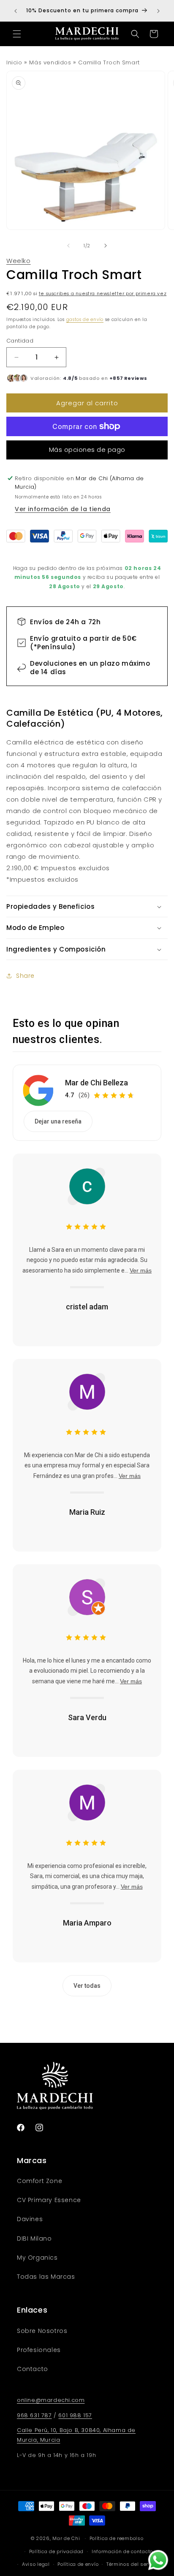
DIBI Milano (34, 2238)
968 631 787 (34, 2415)
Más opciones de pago (87, 450)
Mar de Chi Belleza (97, 1083)
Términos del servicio (133, 2564)
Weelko (19, 261)
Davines (30, 2219)
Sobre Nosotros (42, 2331)
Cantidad (20, 341)
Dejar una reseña (58, 1121)
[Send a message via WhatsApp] (158, 2560)
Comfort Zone (39, 2181)
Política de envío (78, 2564)
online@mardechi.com (51, 2400)
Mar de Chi (66, 2538)
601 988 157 (75, 2415)
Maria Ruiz (87, 1512)
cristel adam (87, 1307)
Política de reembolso (117, 2538)
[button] (17, 34)
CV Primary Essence (49, 2200)
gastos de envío (85, 320)
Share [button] (25, 976)
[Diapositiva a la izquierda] (68, 246)
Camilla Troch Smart (109, 62)
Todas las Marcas (46, 2277)
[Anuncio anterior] (16, 11)
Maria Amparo (87, 1923)
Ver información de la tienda (63, 509)
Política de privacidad (56, 2551)
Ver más (141, 1270)
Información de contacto (122, 2551)
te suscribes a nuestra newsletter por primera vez (103, 294)
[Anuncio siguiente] (158, 11)
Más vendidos (50, 62)
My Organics (37, 2258)
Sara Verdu (87, 1717)
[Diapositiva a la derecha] (106, 246)
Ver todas (87, 1986)
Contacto (33, 2369)
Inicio (14, 62)
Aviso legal (36, 2564)
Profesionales (39, 2350)
